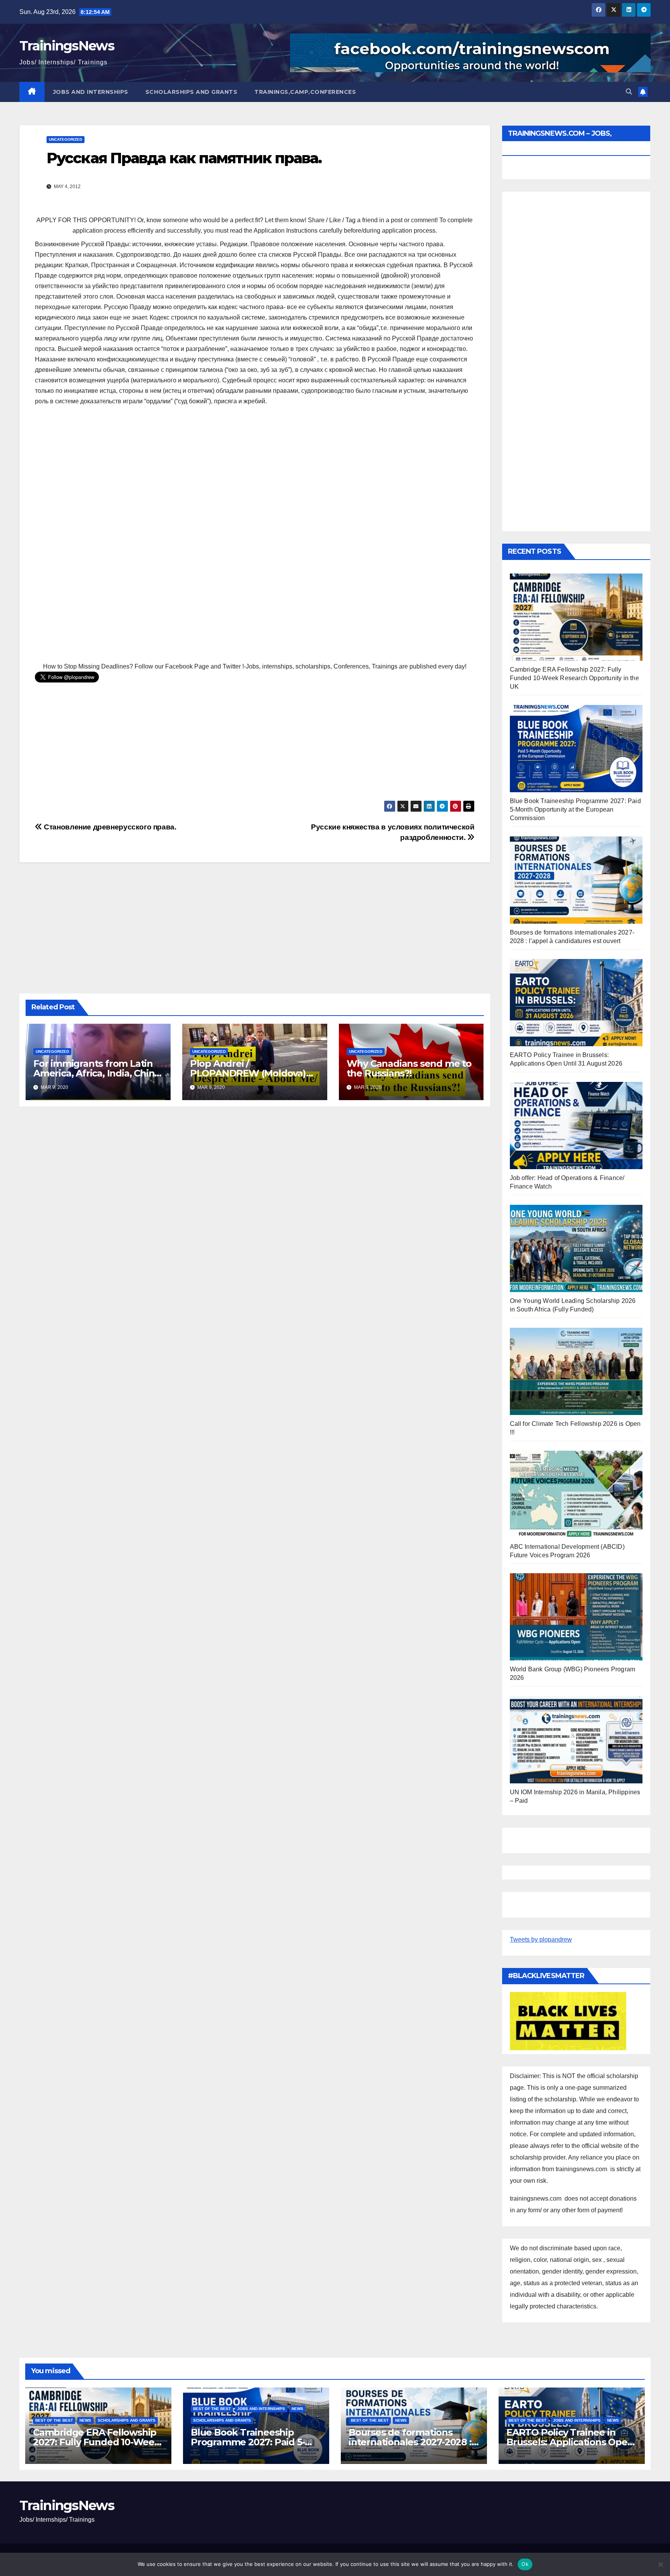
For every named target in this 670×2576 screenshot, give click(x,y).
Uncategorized (66, 139)
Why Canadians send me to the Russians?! (409, 1068)
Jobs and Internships (91, 92)
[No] (660, 2564)
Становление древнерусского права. (109, 827)
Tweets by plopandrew (541, 1939)
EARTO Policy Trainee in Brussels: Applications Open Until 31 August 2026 (570, 2442)
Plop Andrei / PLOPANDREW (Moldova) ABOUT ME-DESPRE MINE (248, 1073)
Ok (525, 2564)
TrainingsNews (67, 46)
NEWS (85, 2420)
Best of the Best (54, 2420)
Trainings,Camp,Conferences (305, 92)
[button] (629, 92)
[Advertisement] (255, 535)
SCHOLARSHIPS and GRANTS (192, 92)
